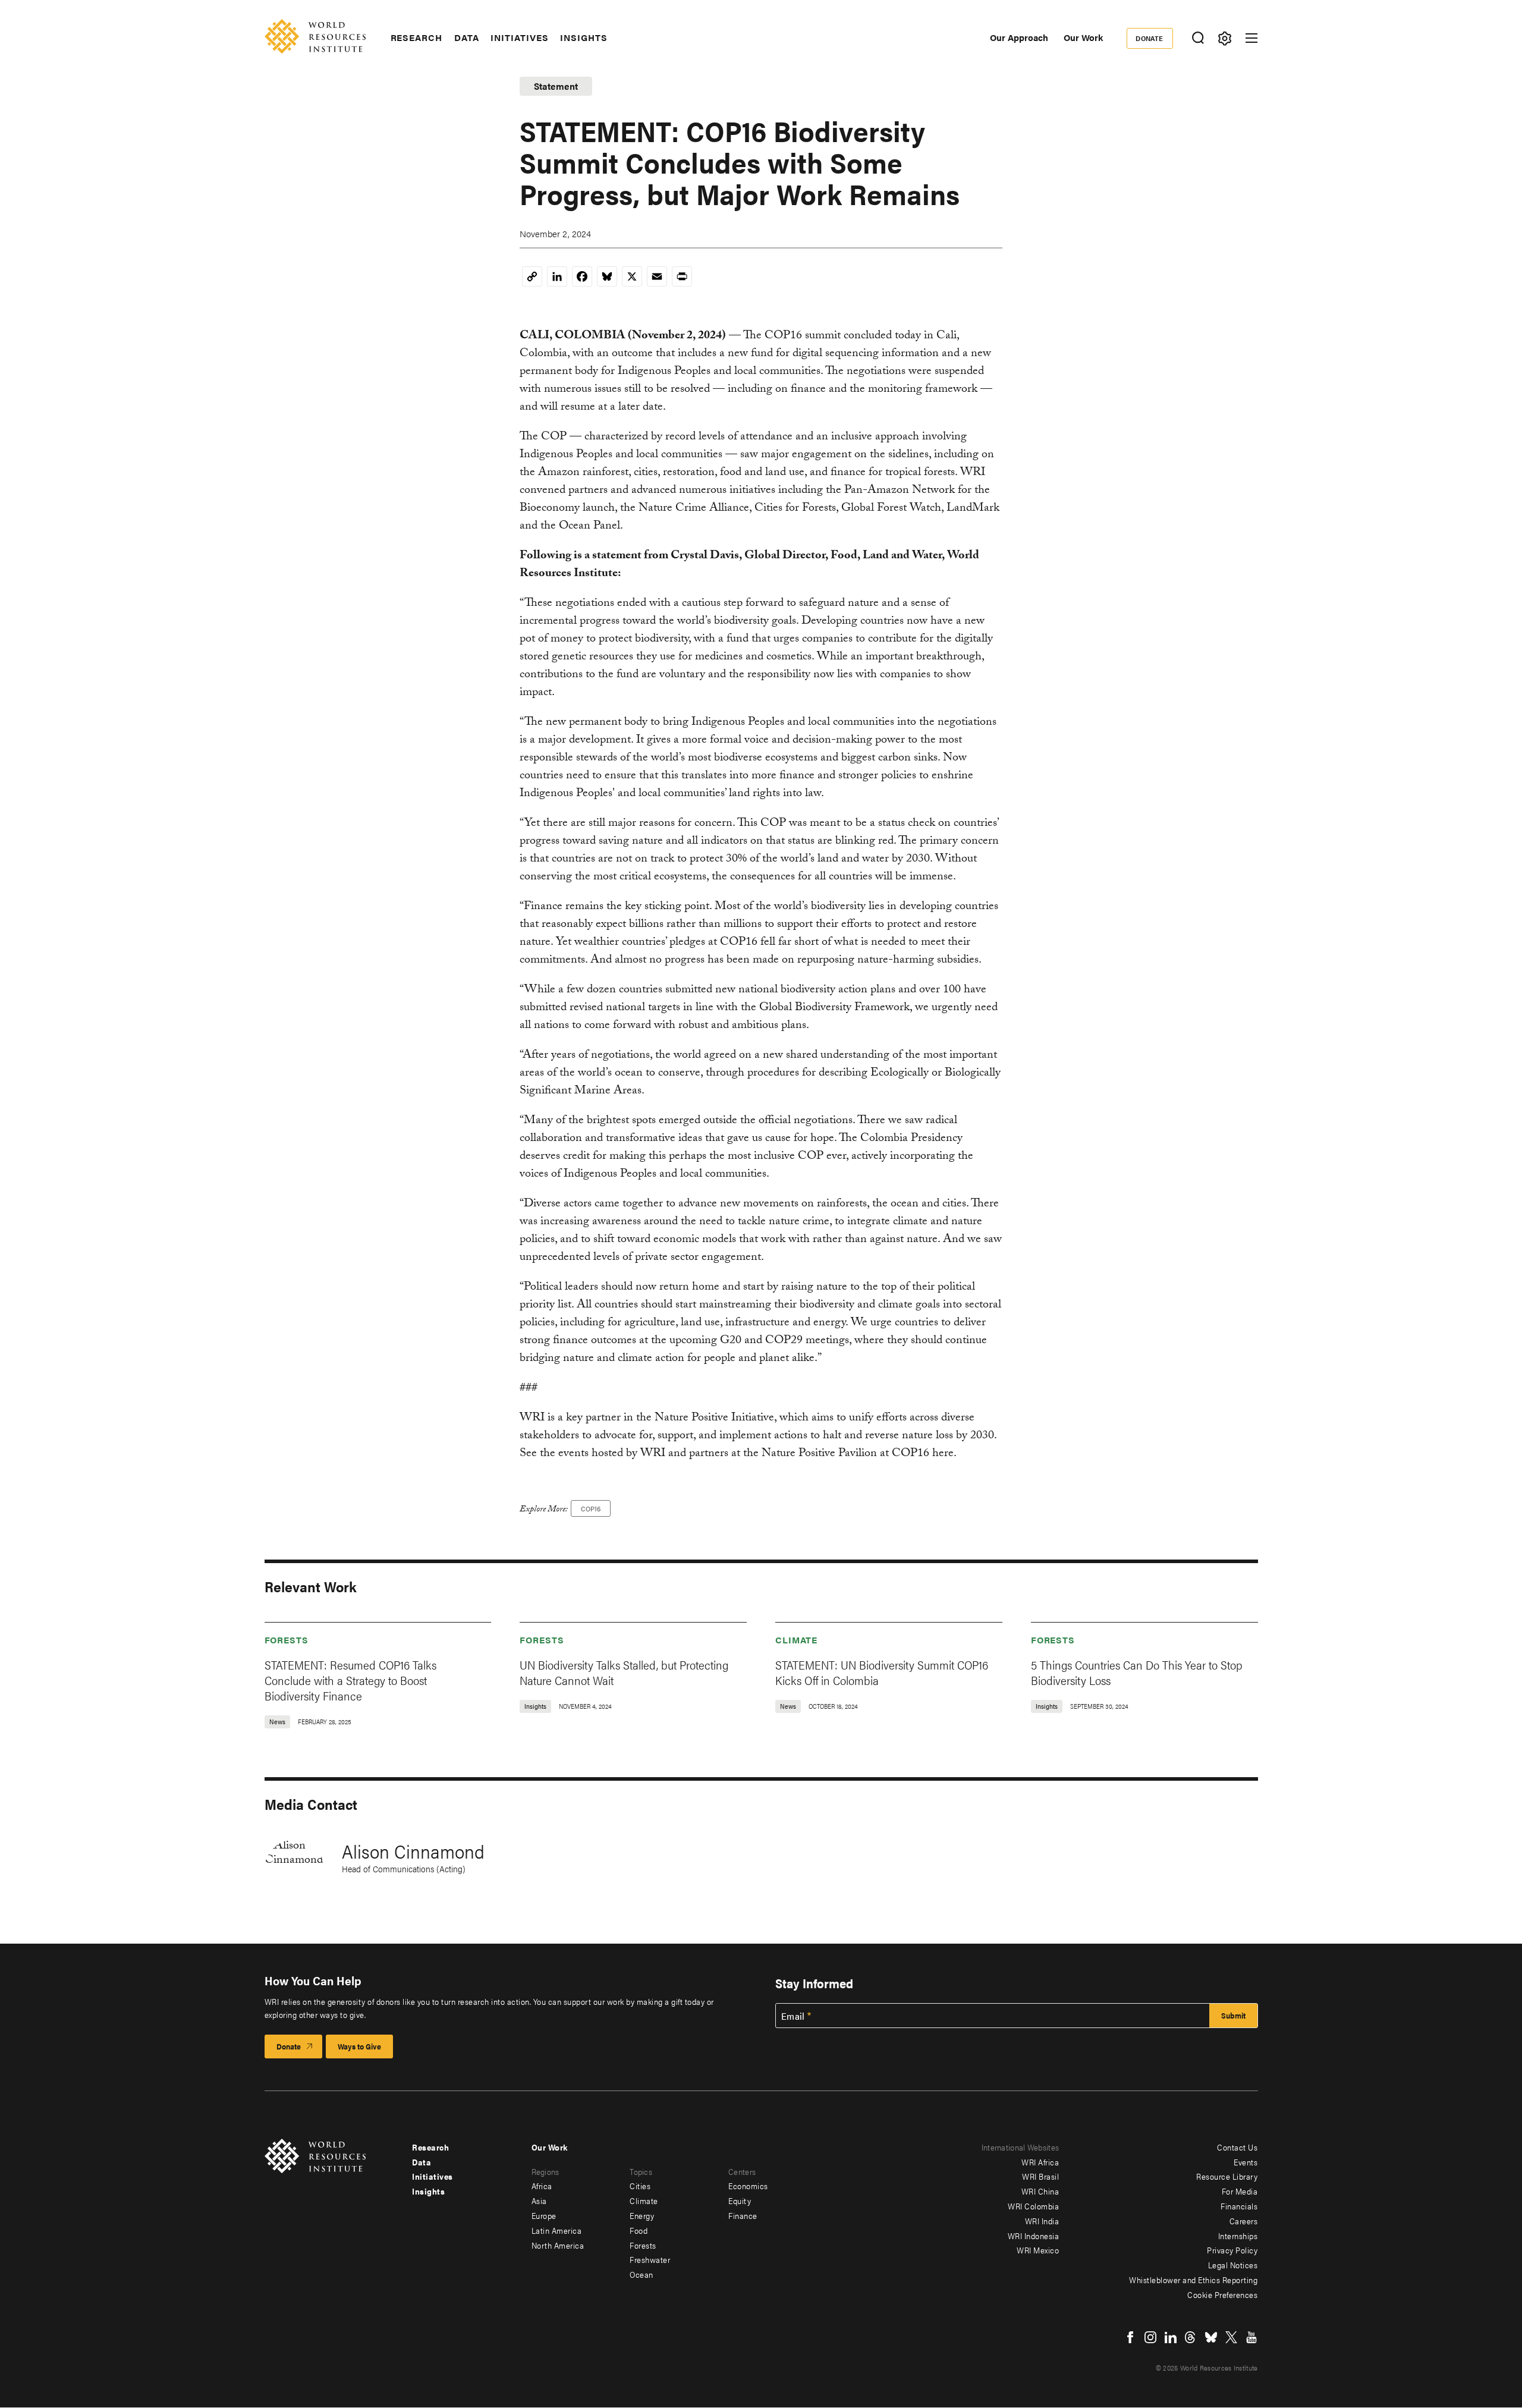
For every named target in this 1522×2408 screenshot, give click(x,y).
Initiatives (519, 37)
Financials (1239, 2206)
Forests (287, 1640)
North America (558, 2245)
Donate (1150, 38)
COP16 (591, 1508)
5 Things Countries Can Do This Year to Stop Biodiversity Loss (1137, 1672)
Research (416, 37)
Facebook (1130, 2337)
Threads (1191, 2337)
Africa (542, 2186)
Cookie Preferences (1222, 2294)
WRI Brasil (1040, 2176)
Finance (743, 2215)
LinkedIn (1171, 2337)
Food (639, 2230)
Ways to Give (359, 2046)
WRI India (1042, 2221)
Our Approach (1019, 37)
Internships (1238, 2236)
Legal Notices (1233, 2265)
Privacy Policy (1232, 2250)
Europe (544, 2215)
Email (793, 2016)
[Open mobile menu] (1251, 38)
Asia (539, 2200)
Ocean (641, 2274)
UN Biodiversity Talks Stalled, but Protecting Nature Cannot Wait (624, 1672)
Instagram (1150, 2337)
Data (467, 37)
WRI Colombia (1033, 2206)
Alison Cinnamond (413, 1851)
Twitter (1231, 2337)
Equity (740, 2200)
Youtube (1251, 2337)
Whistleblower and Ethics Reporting (1193, 2280)
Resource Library (1227, 2176)
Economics (748, 2186)
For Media (1240, 2191)
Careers (1244, 2221)
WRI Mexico (1038, 2250)
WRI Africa (1040, 2162)
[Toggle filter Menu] (1225, 38)
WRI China (1040, 2191)
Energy (642, 2215)
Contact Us (1237, 2147)
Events (1246, 2162)
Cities (640, 2186)
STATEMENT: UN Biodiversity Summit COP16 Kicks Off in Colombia (882, 1672)
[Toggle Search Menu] (1198, 38)
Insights (584, 37)
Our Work (1083, 37)
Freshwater (650, 2259)
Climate (796, 1640)
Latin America (557, 2230)
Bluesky (1211, 2337)
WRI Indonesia (1034, 2236)
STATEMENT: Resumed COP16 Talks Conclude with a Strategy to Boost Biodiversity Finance (350, 1680)
